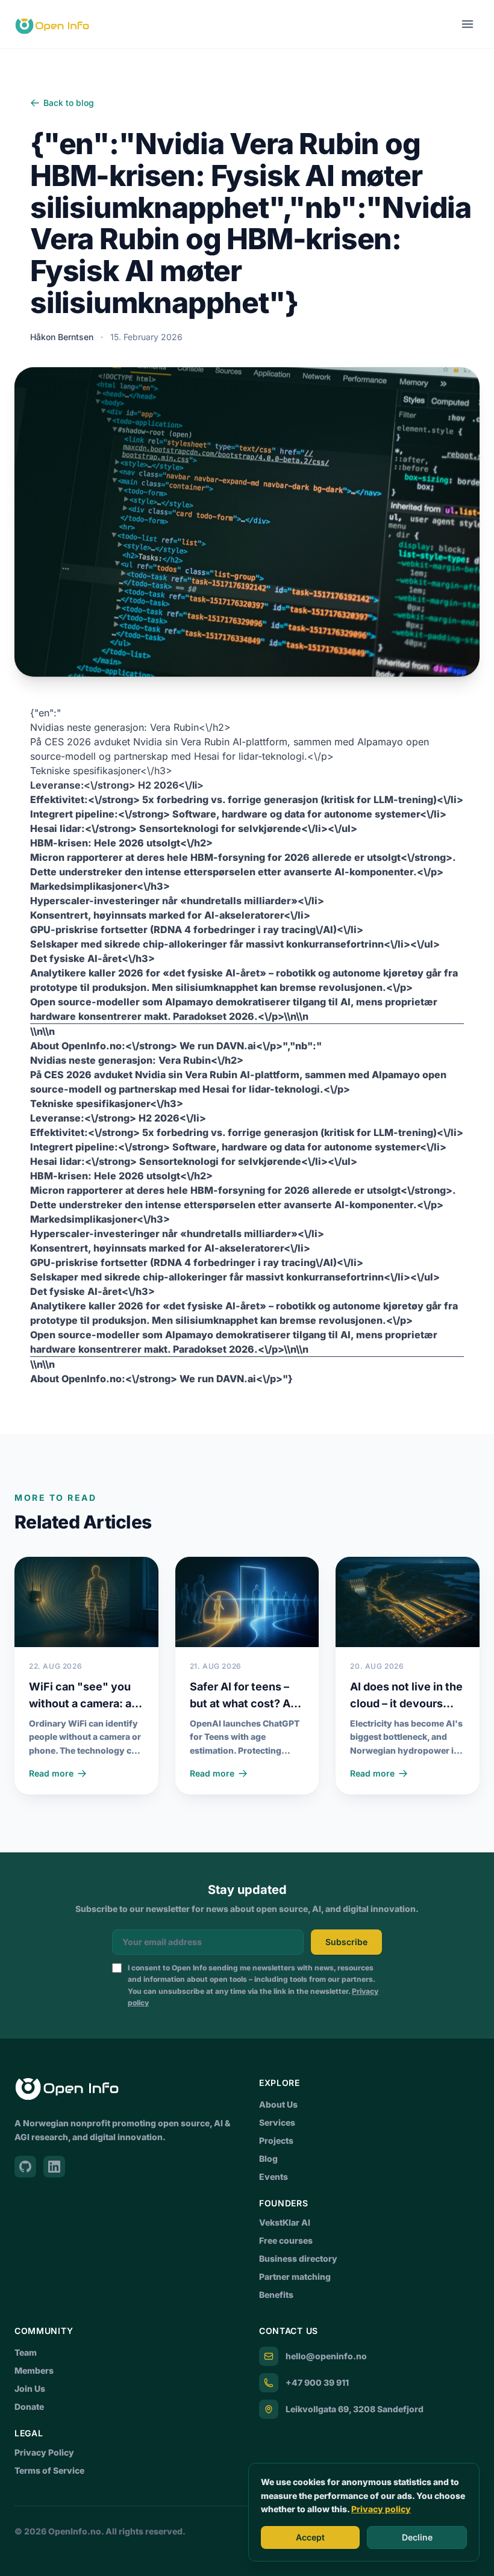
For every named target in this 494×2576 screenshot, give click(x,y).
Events (274, 2177)
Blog (268, 2159)
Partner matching (295, 2277)
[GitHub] (25, 2167)
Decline (417, 2537)
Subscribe (346, 1942)
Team (26, 2352)
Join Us (30, 2388)
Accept (310, 2537)
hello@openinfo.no (326, 2356)
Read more (51, 1773)
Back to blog (69, 103)
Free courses (286, 2240)
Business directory (298, 2258)
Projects (276, 2140)
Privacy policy (381, 2509)
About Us (278, 2104)
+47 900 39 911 (317, 2382)
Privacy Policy (44, 2452)
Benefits (276, 2295)
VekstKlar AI (285, 2222)
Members (34, 2370)
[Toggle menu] (467, 24)
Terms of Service (49, 2470)
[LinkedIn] (54, 2167)
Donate (29, 2407)
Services (277, 2122)
